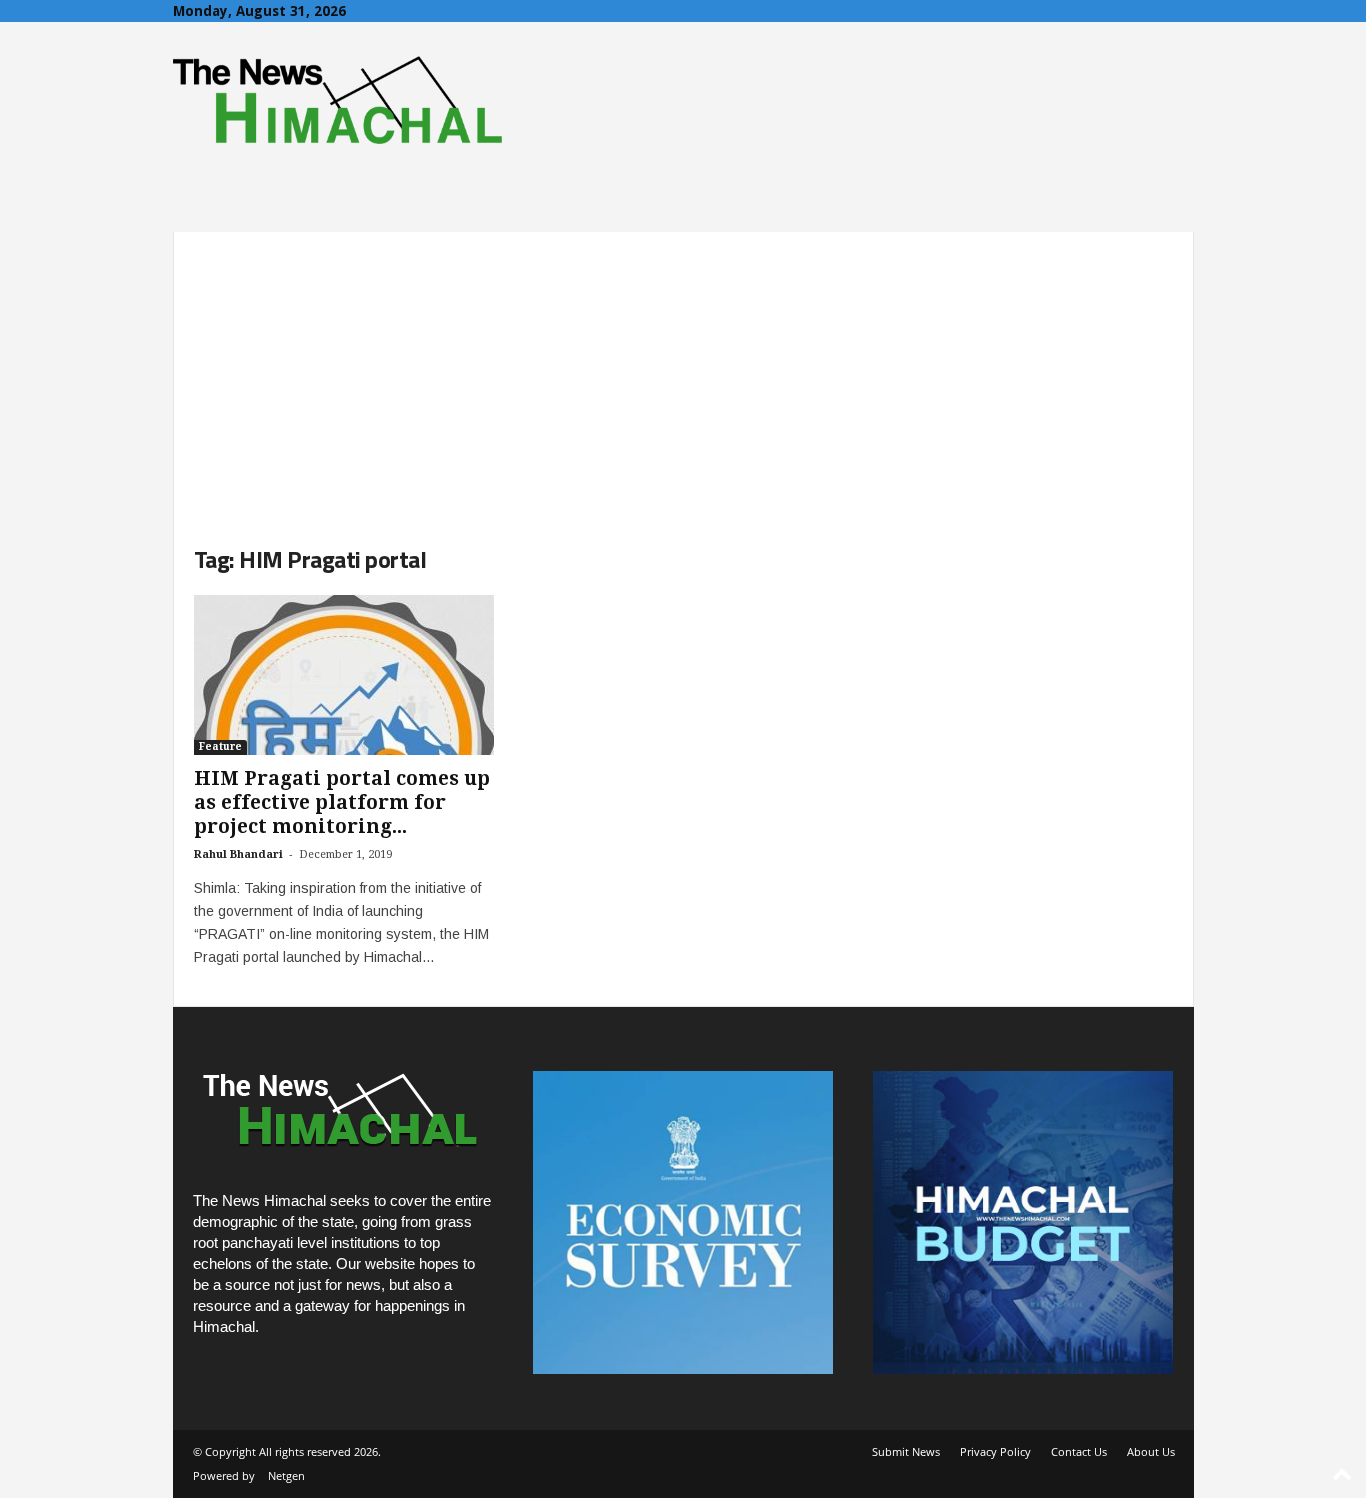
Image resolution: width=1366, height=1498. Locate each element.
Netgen (286, 1475)
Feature (220, 746)
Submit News (906, 1451)
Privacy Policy (995, 1451)
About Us (1151, 1451)
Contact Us (1079, 1451)
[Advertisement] (683, 372)
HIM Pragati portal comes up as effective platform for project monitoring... (342, 802)
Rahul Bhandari (238, 854)
